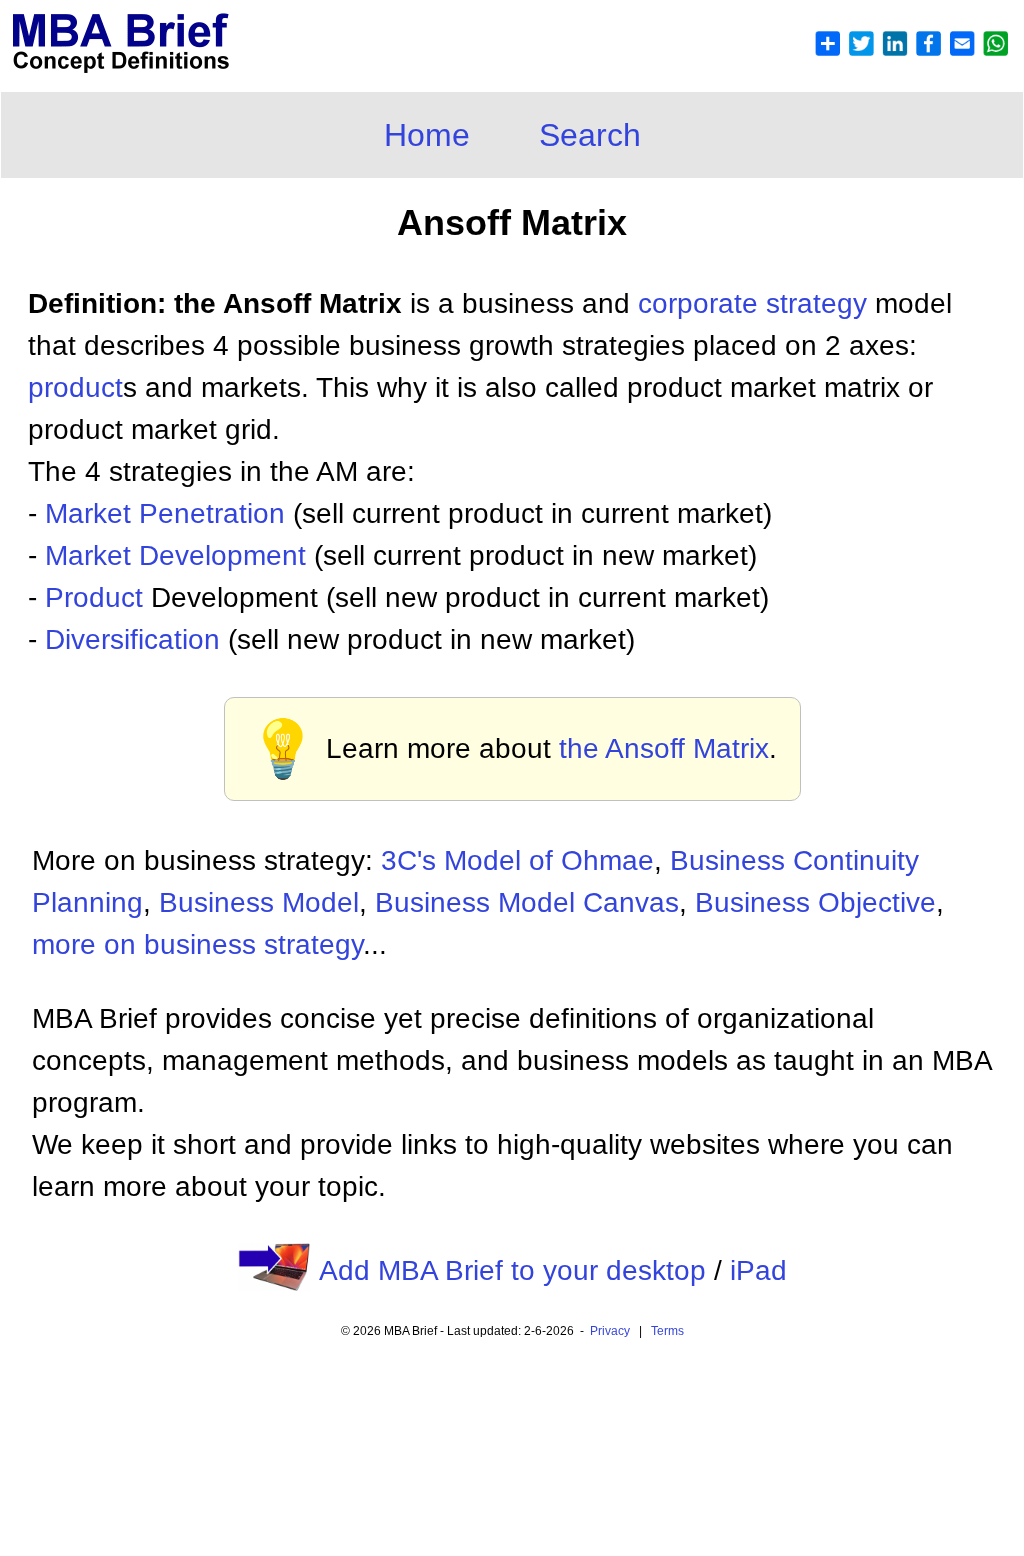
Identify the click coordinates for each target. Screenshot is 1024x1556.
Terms (667, 1331)
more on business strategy (197, 944)
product (75, 387)
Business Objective (815, 902)
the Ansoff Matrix (664, 748)
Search (590, 135)
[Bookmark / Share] (911, 51)
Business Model (259, 902)
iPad (758, 1270)
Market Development (175, 555)
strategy (816, 303)
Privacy (610, 1331)
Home (427, 135)
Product (94, 597)
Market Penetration (165, 513)
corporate (702, 303)
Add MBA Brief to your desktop (512, 1270)
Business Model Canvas (527, 902)
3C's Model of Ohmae (517, 860)
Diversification (132, 639)
